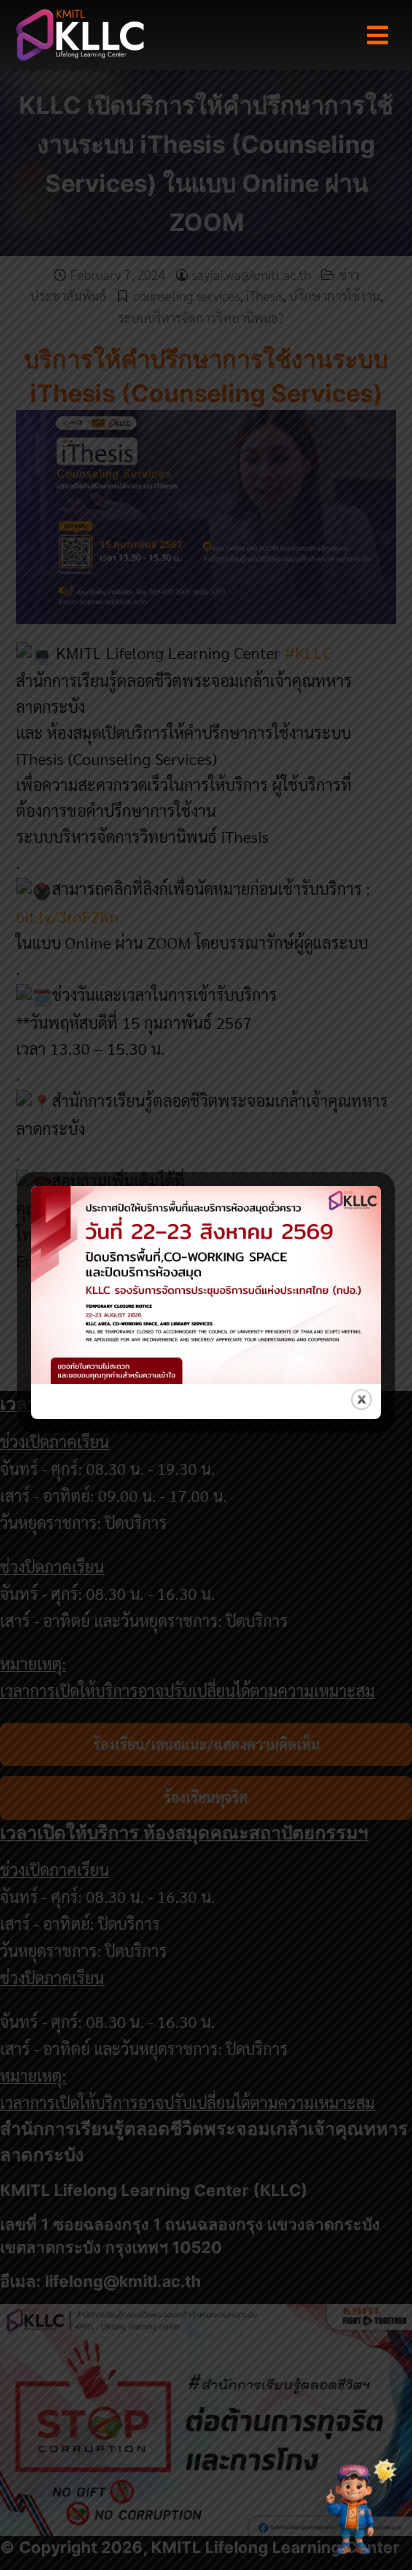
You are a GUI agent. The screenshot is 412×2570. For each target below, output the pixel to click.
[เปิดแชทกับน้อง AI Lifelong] (355, 2508)
